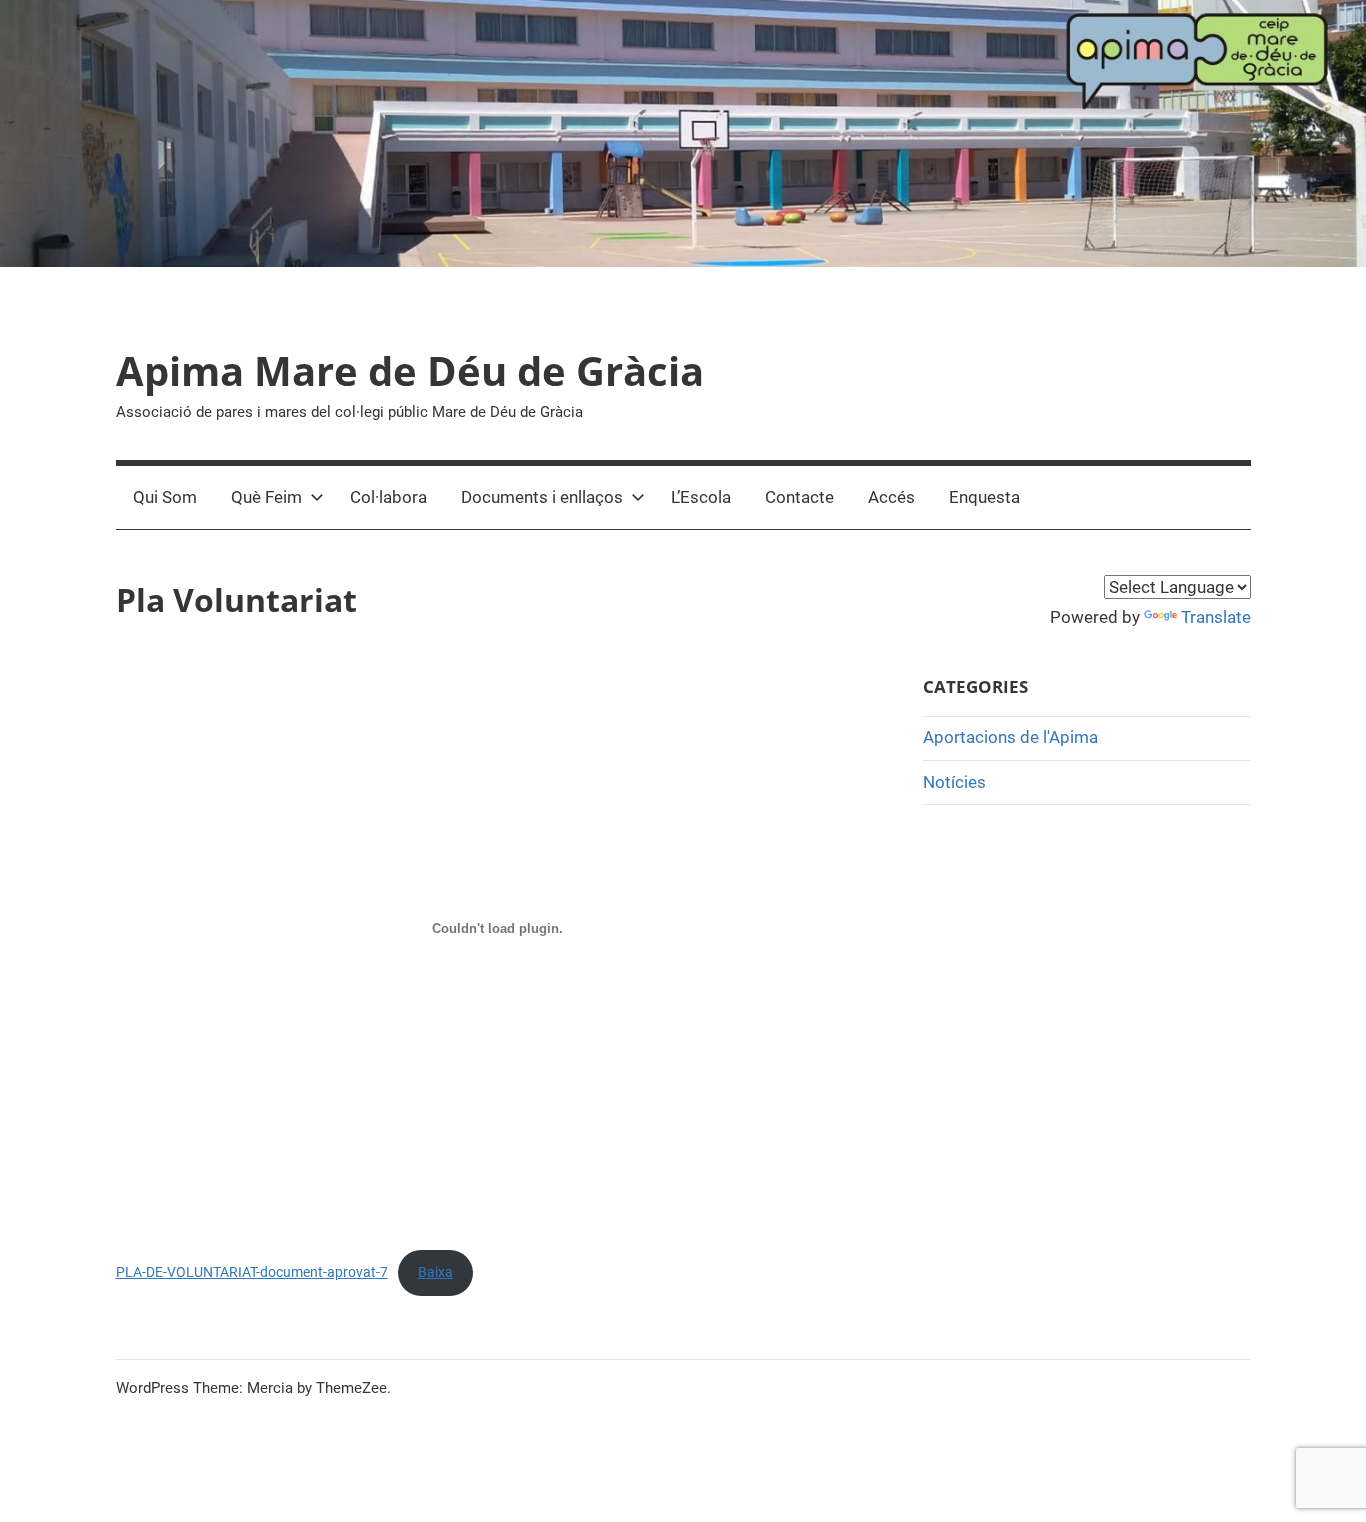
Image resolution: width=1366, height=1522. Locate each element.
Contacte (799, 497)
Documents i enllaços (542, 497)
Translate (1216, 617)
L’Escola (701, 497)
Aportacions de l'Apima (1010, 737)
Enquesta (984, 497)
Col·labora (388, 497)
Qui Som (165, 497)
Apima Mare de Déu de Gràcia (410, 370)
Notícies (954, 782)
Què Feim (266, 497)
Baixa (435, 1272)
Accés (891, 497)
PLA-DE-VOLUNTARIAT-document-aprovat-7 (252, 1272)
